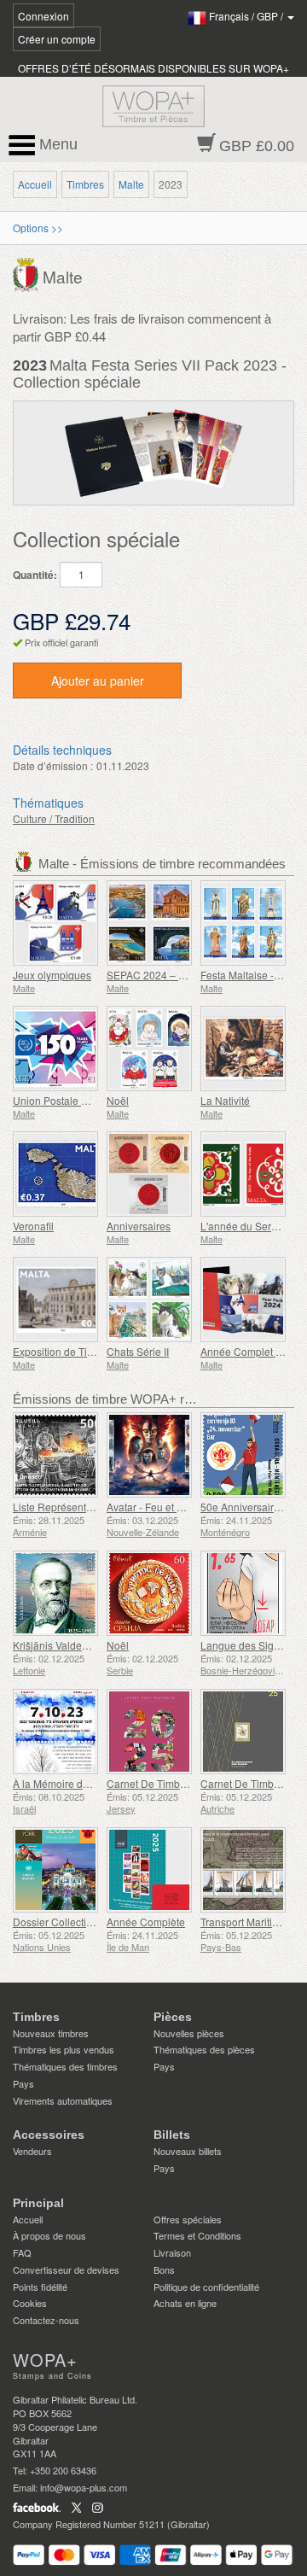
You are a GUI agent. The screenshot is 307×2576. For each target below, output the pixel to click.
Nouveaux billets (188, 2151)
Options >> (38, 228)
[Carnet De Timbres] (149, 1732)
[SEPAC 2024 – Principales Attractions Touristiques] (149, 923)
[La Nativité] (243, 1049)
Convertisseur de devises (66, 2269)
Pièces (173, 2017)
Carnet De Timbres (151, 1783)
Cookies (30, 2303)
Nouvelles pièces (189, 2033)
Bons (164, 2269)
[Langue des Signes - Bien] (243, 1593)
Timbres (85, 184)
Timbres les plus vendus (64, 2049)
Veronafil (33, 1226)
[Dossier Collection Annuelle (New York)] (55, 1870)
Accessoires (49, 2135)
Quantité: (35, 575)
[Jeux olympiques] (55, 923)
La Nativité (225, 1100)
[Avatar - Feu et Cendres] (149, 1455)
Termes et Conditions (197, 2235)
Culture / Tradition (54, 818)
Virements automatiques (63, 2100)
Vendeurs (32, 2151)
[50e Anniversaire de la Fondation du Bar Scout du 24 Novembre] (243, 1455)
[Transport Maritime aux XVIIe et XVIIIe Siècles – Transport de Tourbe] (243, 1870)
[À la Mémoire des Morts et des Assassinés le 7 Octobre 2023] (55, 1732)
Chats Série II (138, 1351)
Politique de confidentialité (206, 2287)
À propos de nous (49, 2235)
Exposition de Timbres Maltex (81, 1351)
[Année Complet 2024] (243, 1300)
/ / (247, 16)
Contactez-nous (46, 2320)
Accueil (35, 184)
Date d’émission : (53, 765)
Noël (118, 1100)
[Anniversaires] (149, 1174)
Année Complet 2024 (250, 1351)
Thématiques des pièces (204, 2049)
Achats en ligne (185, 2303)
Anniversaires (139, 1226)
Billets (172, 2135)
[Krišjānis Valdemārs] (55, 1593)
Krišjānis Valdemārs (59, 1645)
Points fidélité (40, 2287)
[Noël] (149, 1049)
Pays (23, 2083)
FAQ (22, 2252)
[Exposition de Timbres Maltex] (55, 1300)
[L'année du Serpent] (243, 1174)
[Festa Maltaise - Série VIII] (243, 923)
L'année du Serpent (246, 1226)
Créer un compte (57, 39)
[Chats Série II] (149, 1300)
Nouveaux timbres (51, 2033)
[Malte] (28, 273)
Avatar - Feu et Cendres (162, 1507)
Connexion (43, 16)
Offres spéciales (188, 2219)
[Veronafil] (55, 1174)
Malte (131, 184)
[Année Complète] (149, 1870)
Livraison (172, 2252)
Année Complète (146, 1922)
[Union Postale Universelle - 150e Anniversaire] (55, 1049)
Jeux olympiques (52, 975)
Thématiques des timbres (65, 2066)
